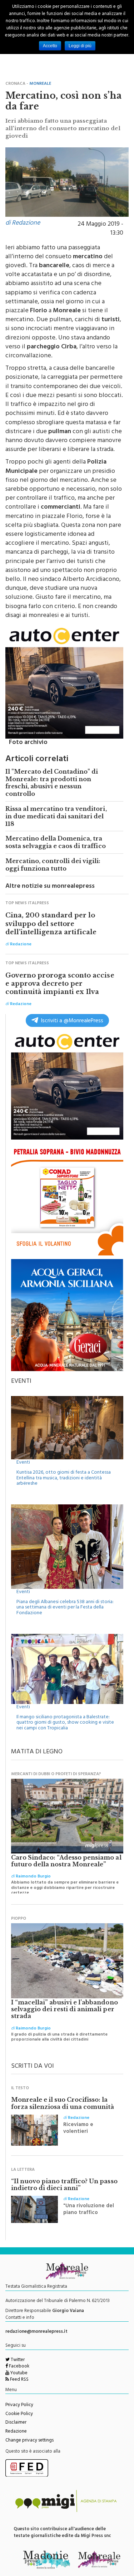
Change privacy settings (29, 2441)
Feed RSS (19, 2380)
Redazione (16, 2432)
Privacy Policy (19, 2405)
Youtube (18, 2374)
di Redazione (23, 224)
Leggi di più (80, 46)
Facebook (19, 2367)
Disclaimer (16, 2423)
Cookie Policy (19, 2414)
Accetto (50, 46)
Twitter (17, 2360)
